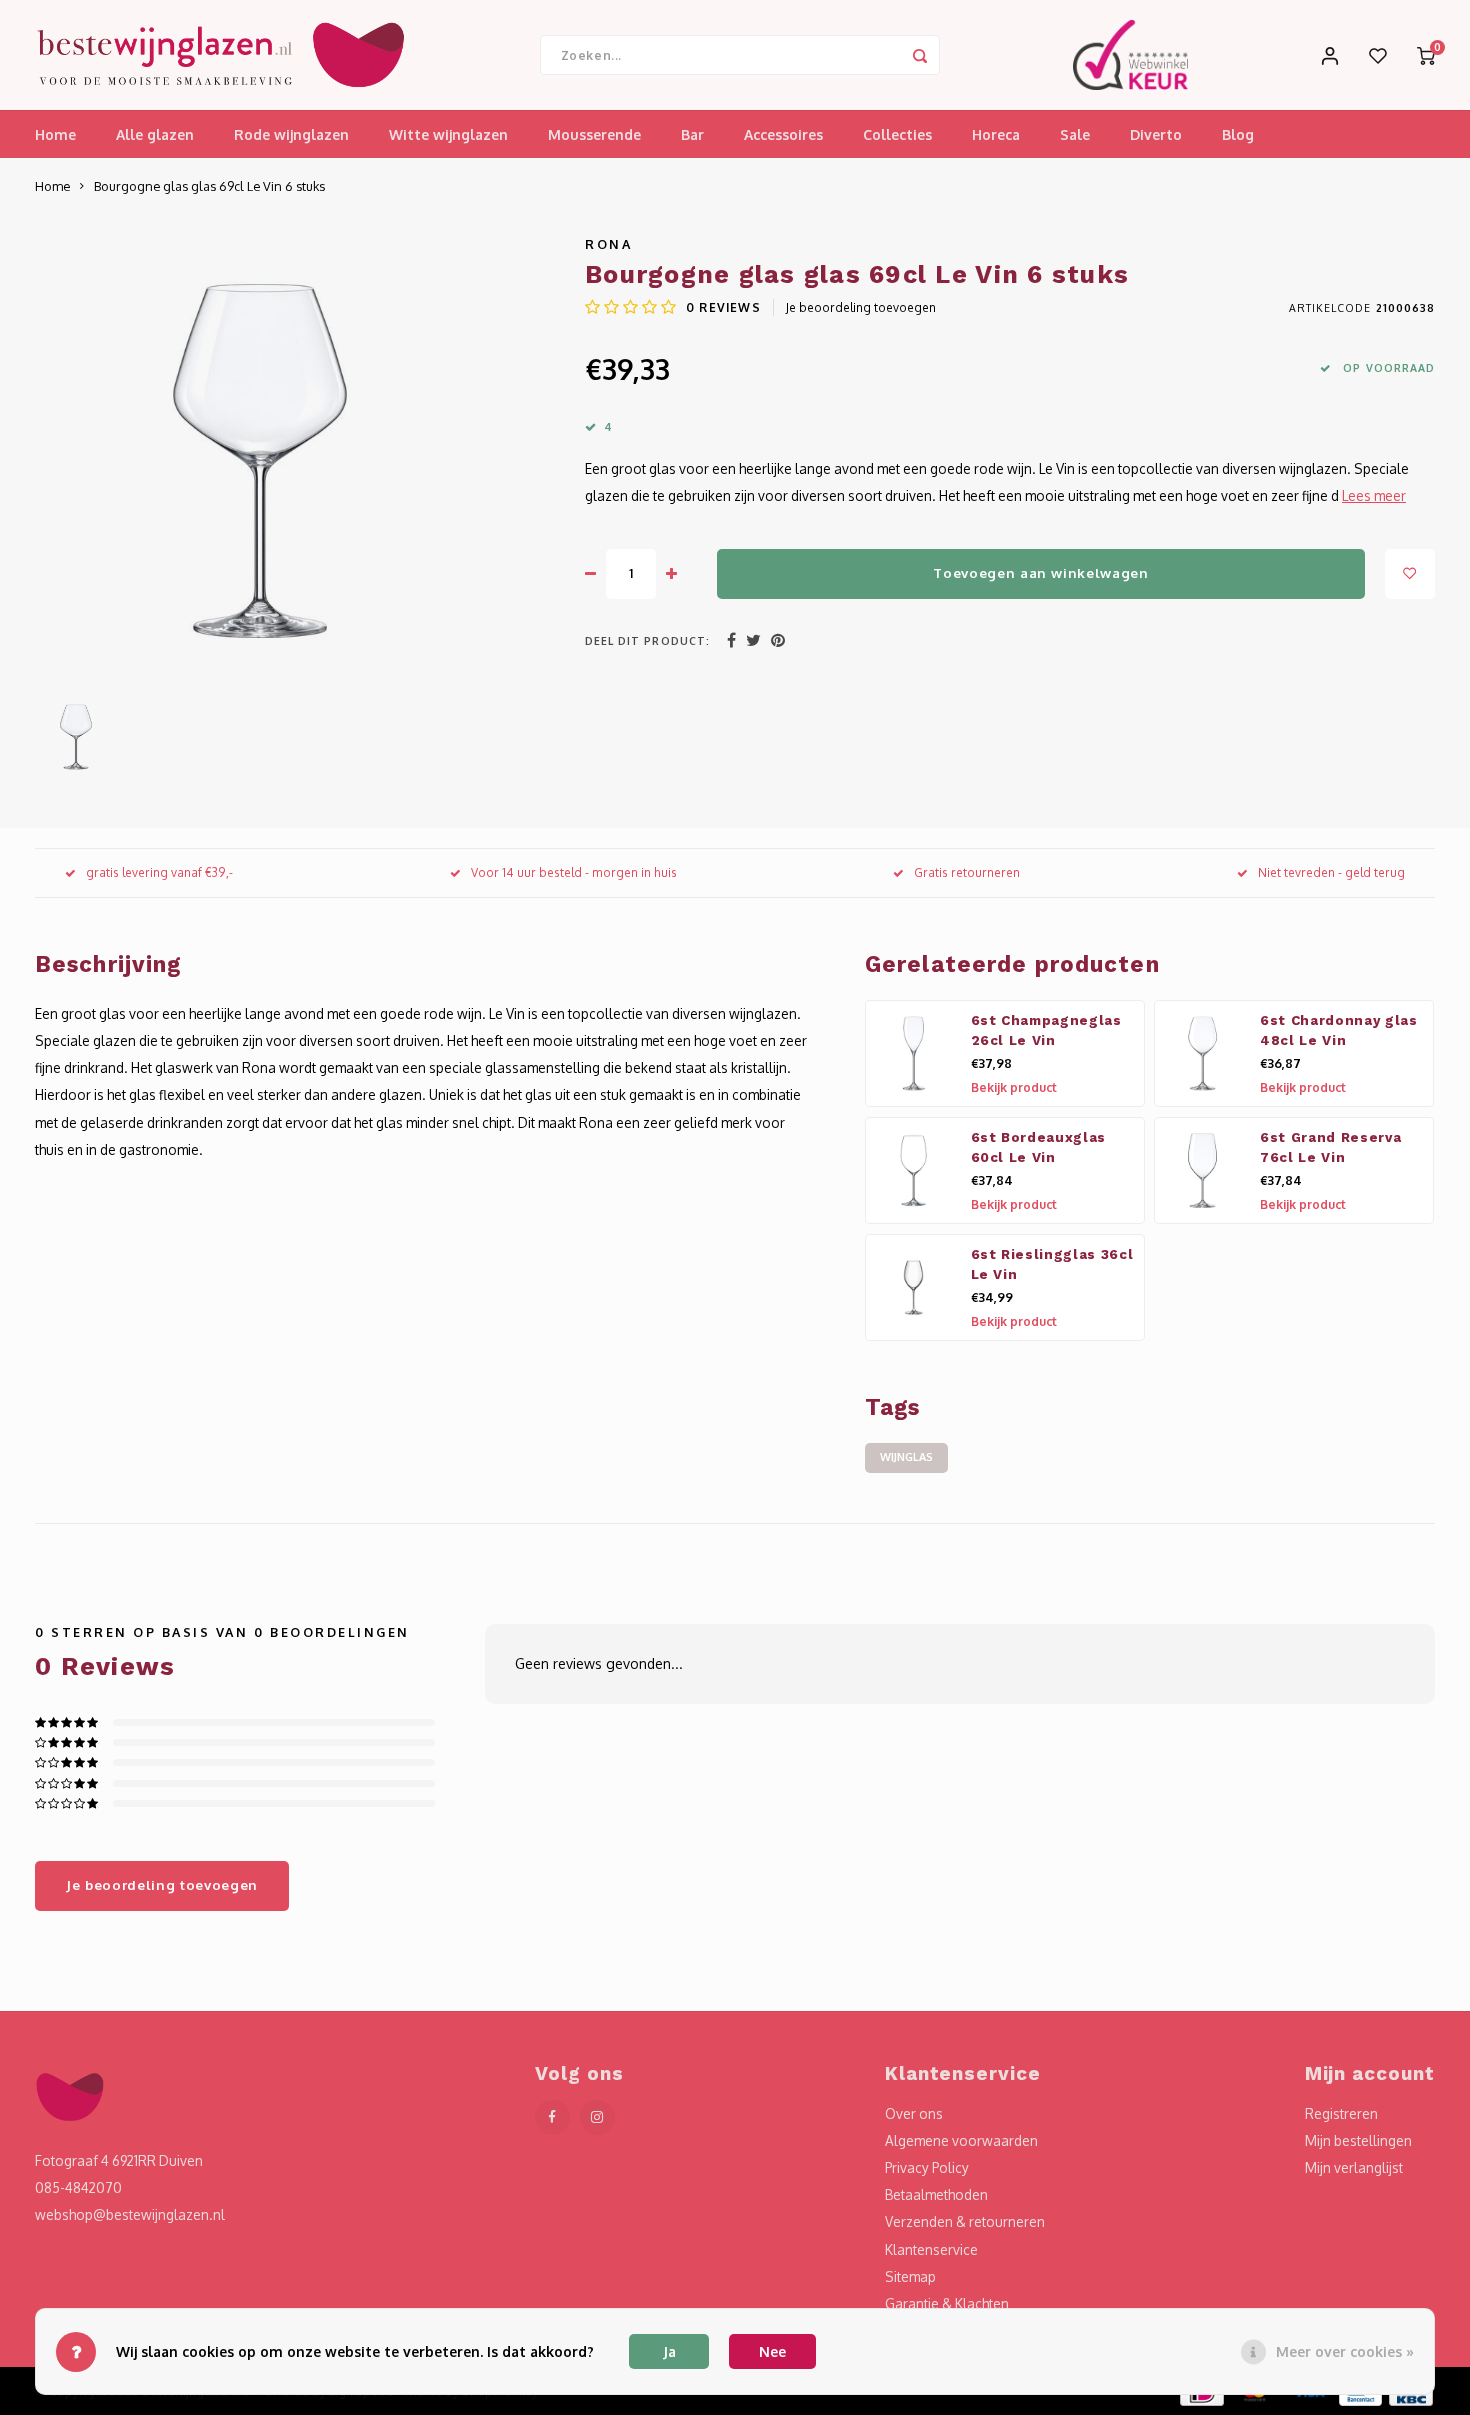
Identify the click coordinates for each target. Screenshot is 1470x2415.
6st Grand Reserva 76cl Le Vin (1330, 1147)
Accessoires (783, 134)
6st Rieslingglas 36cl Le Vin (1052, 1264)
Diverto (1156, 134)
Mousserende (594, 134)
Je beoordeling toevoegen (861, 307)
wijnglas (906, 1457)
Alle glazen (155, 134)
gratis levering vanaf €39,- (159, 872)
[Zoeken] (920, 55)
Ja (669, 2351)
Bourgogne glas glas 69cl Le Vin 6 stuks (209, 186)
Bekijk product (1014, 1087)
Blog (1238, 134)
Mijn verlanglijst (1354, 2167)
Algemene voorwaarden (961, 2140)
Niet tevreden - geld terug (1331, 872)
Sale (1075, 134)
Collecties (897, 134)
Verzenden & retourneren (965, 2221)
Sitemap (910, 2276)
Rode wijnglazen (291, 134)
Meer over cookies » (1345, 2351)
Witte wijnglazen (448, 134)
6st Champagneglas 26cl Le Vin (1046, 1030)
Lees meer (1374, 495)
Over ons (914, 2113)
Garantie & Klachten (947, 2303)
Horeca (996, 134)
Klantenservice (931, 2249)
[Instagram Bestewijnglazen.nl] (597, 2117)
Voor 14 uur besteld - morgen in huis (574, 872)
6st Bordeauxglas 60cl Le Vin (1039, 1147)
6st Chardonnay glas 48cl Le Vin (1339, 1030)
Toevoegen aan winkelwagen (1041, 572)
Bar (692, 134)
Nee (772, 2351)
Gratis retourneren (967, 872)
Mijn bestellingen (1358, 2140)
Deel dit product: (647, 640)
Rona (608, 244)
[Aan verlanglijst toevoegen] (1410, 574)
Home (55, 134)
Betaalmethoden (936, 2194)
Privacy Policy (927, 2167)
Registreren (1341, 2113)
